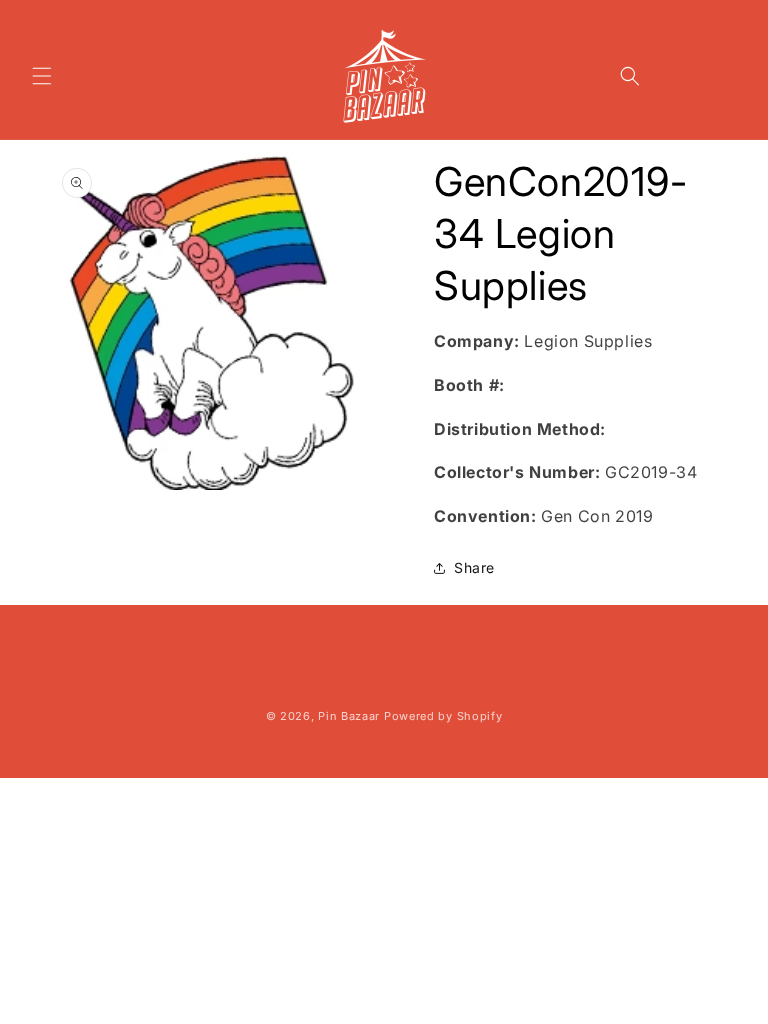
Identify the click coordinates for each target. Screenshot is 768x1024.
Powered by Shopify (443, 716)
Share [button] (474, 567)
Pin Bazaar (349, 716)
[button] (42, 76)
